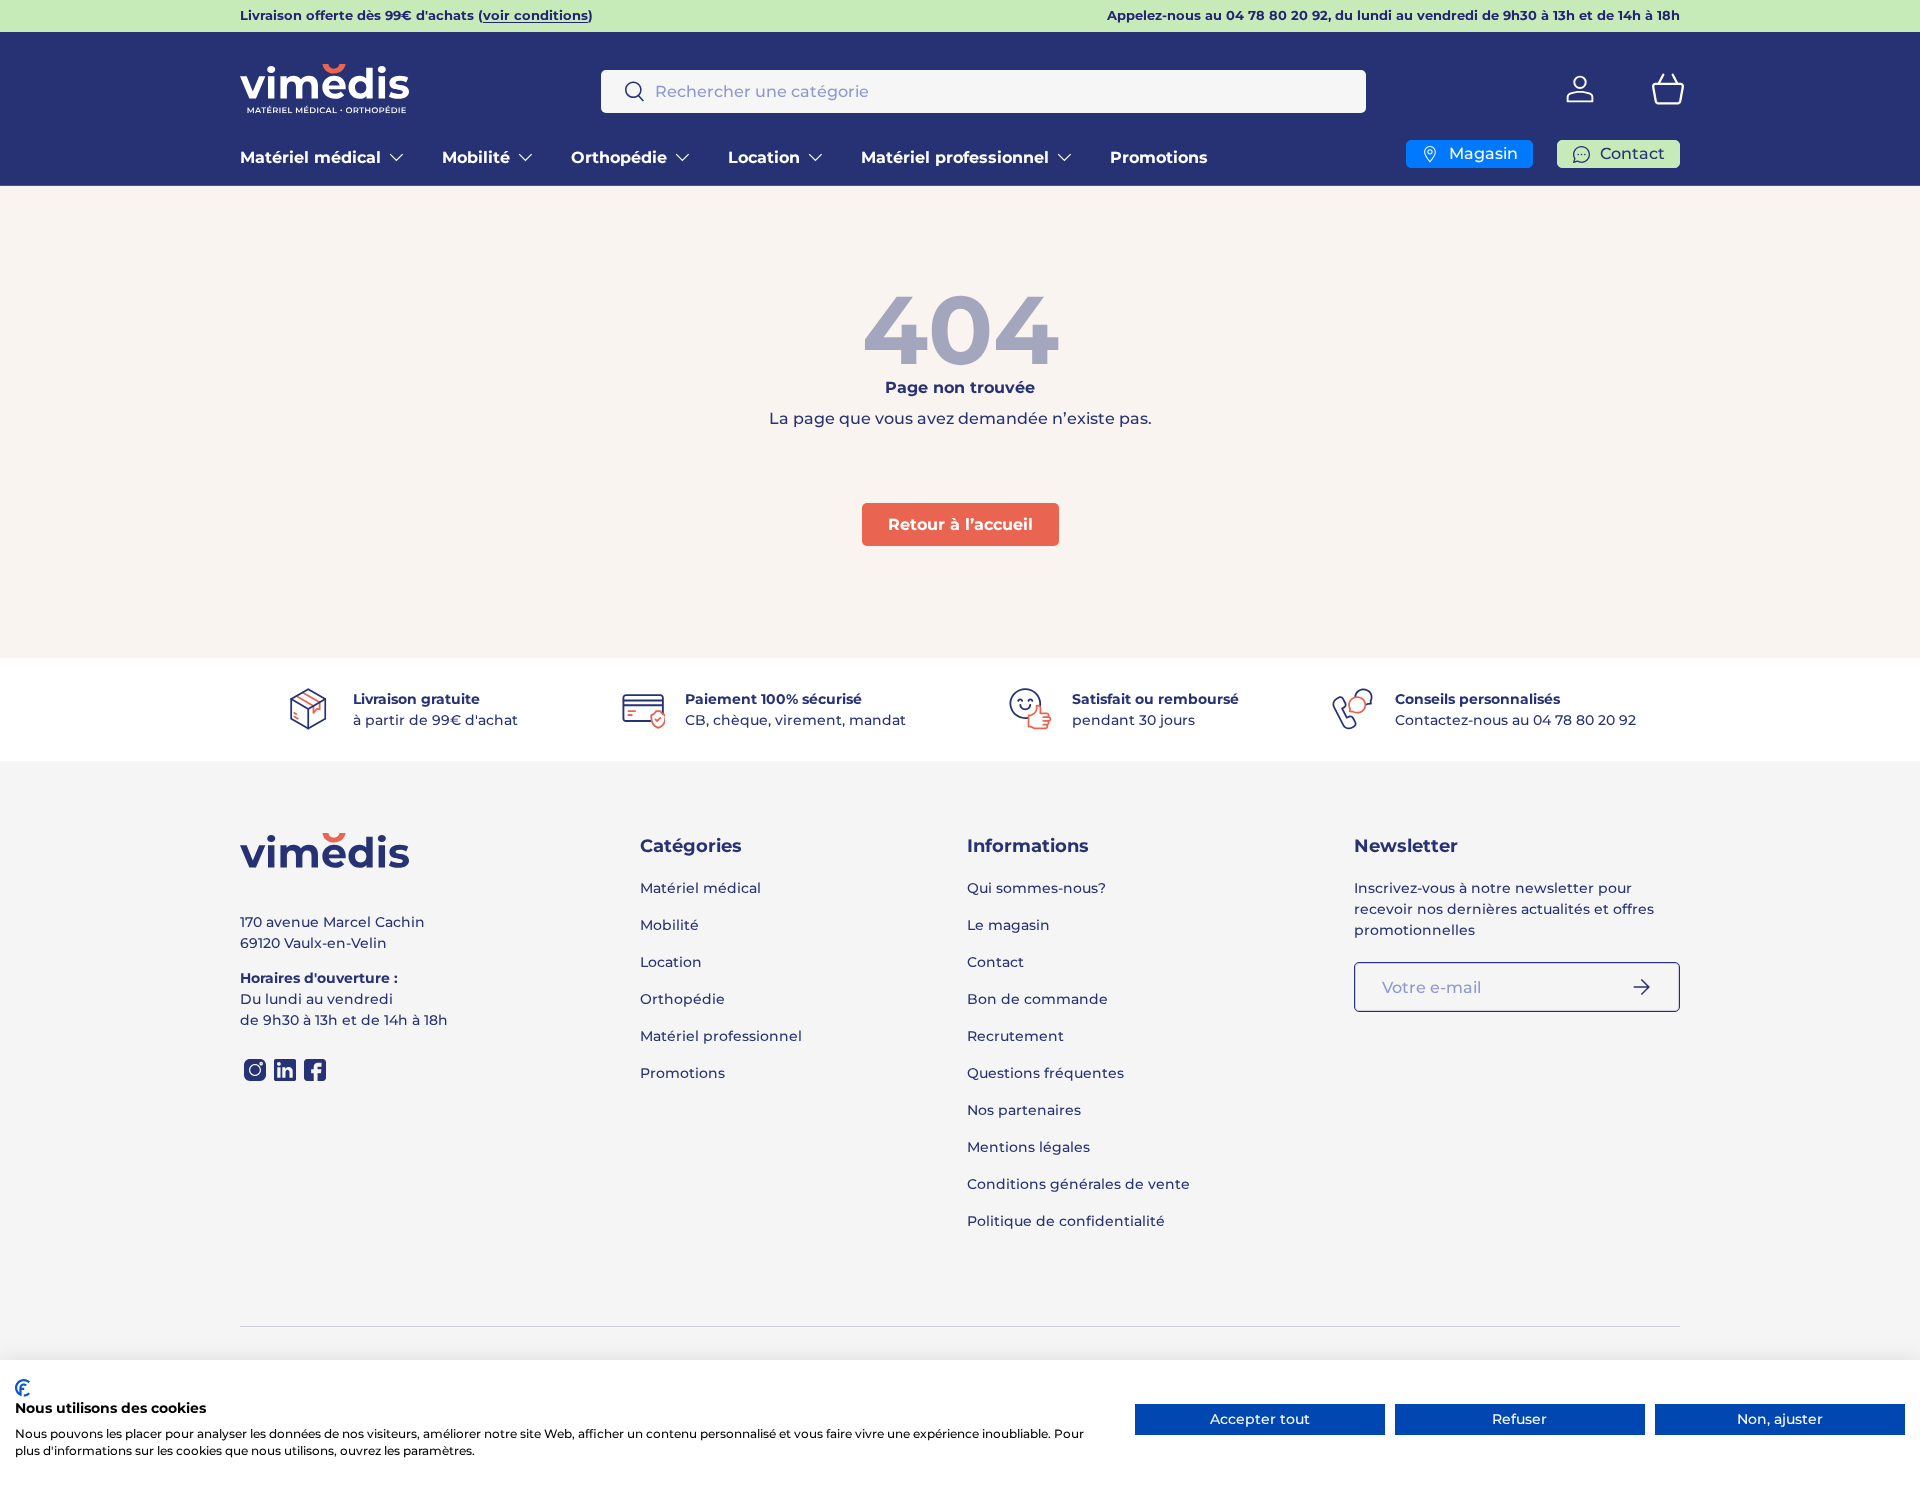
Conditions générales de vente (1078, 1184)
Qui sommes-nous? (1036, 888)
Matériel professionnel (955, 157)
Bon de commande (1037, 999)
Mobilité (476, 157)
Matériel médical (310, 157)
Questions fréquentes (1045, 1073)
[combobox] (983, 91)
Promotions (1159, 157)
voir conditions (535, 15)
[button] (1668, 89)
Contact (995, 962)
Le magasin (1008, 925)
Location (764, 157)
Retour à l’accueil (960, 524)
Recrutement (1015, 1036)
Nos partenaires (1024, 1110)
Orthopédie (619, 157)
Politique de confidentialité (1066, 1221)
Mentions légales (1028, 1147)
